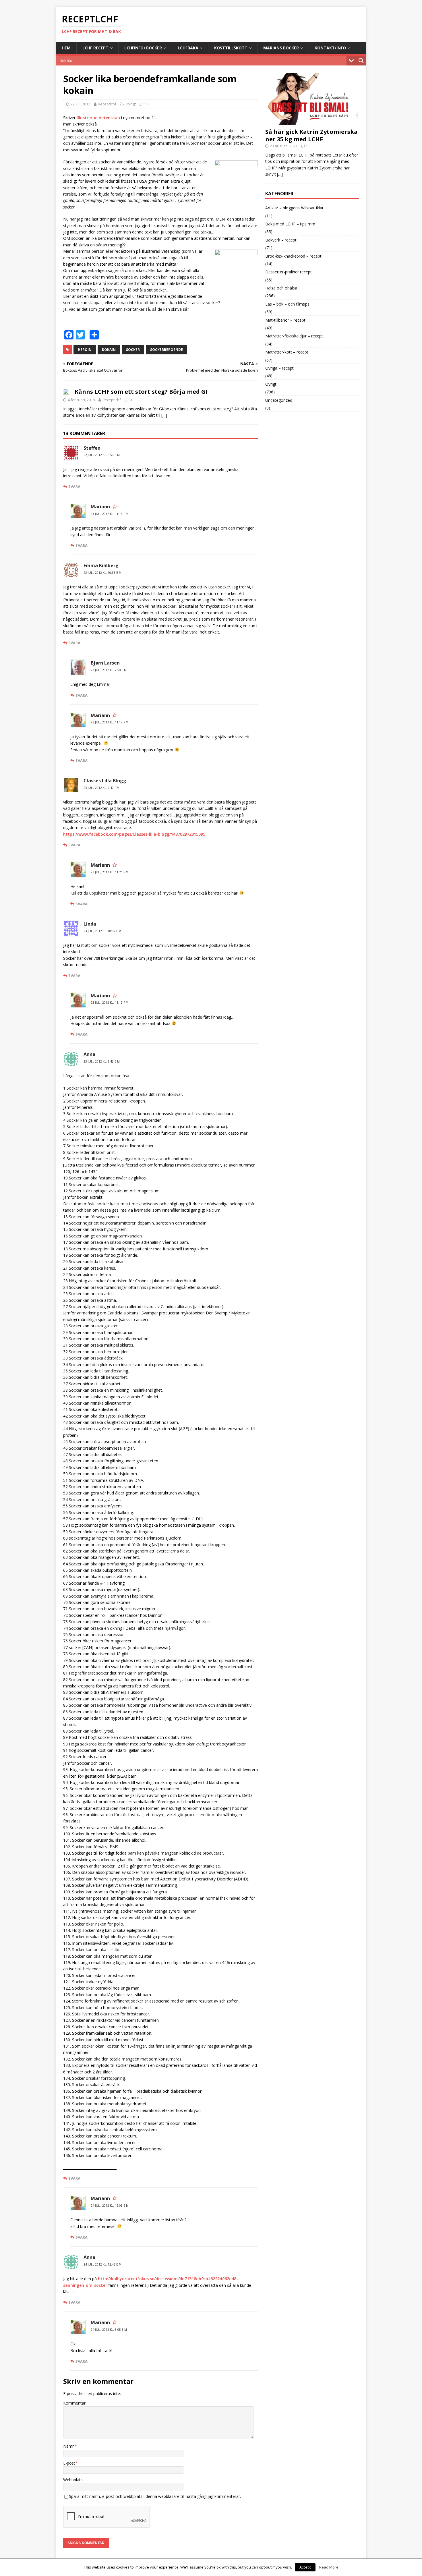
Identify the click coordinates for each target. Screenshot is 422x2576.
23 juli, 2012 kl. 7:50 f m (109, 670)
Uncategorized (279, 400)
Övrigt (131, 104)
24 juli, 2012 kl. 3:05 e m (109, 2330)
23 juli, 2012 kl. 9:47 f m (101, 788)
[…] (164, 415)
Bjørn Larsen (105, 663)
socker (133, 350)
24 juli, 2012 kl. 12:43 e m (102, 2264)
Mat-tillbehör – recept (285, 320)
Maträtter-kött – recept (287, 352)
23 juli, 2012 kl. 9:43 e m (102, 1061)
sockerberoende (167, 350)
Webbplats (73, 2480)
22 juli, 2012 (80, 104)
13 (147, 104)
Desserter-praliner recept (289, 272)
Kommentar (74, 2403)
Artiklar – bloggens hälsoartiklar (294, 208)
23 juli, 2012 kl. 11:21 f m (110, 872)
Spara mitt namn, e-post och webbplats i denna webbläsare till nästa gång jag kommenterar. (155, 2496)
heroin (85, 350)
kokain (109, 350)
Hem (66, 48)
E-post (69, 2463)
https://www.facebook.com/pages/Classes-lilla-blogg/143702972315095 (134, 834)
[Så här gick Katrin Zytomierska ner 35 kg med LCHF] (312, 122)
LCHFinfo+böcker (143, 48)
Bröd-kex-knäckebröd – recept (293, 256)
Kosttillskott (231, 48)
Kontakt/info (330, 48)
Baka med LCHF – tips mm (290, 224)
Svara (74, 486)
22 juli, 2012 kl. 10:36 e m (102, 573)
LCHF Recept (95, 48)
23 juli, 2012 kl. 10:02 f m (102, 931)
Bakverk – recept (281, 240)
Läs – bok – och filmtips (287, 304)
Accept (305, 2567)
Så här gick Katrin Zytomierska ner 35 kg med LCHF (311, 135)
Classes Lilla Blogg (105, 781)
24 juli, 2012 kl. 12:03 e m (110, 2206)
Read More (329, 2567)
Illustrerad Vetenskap (98, 118)
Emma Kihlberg (101, 565)
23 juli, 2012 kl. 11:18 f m (110, 722)
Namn (69, 2446)
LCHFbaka (188, 48)
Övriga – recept (279, 368)
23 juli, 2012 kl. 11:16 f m (110, 514)
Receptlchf (107, 104)
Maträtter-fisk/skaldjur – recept (294, 336)
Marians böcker (281, 48)
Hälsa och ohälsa (281, 288)
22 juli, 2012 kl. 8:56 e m (102, 455)
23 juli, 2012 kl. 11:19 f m (110, 1003)
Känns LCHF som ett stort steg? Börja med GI (141, 392)
